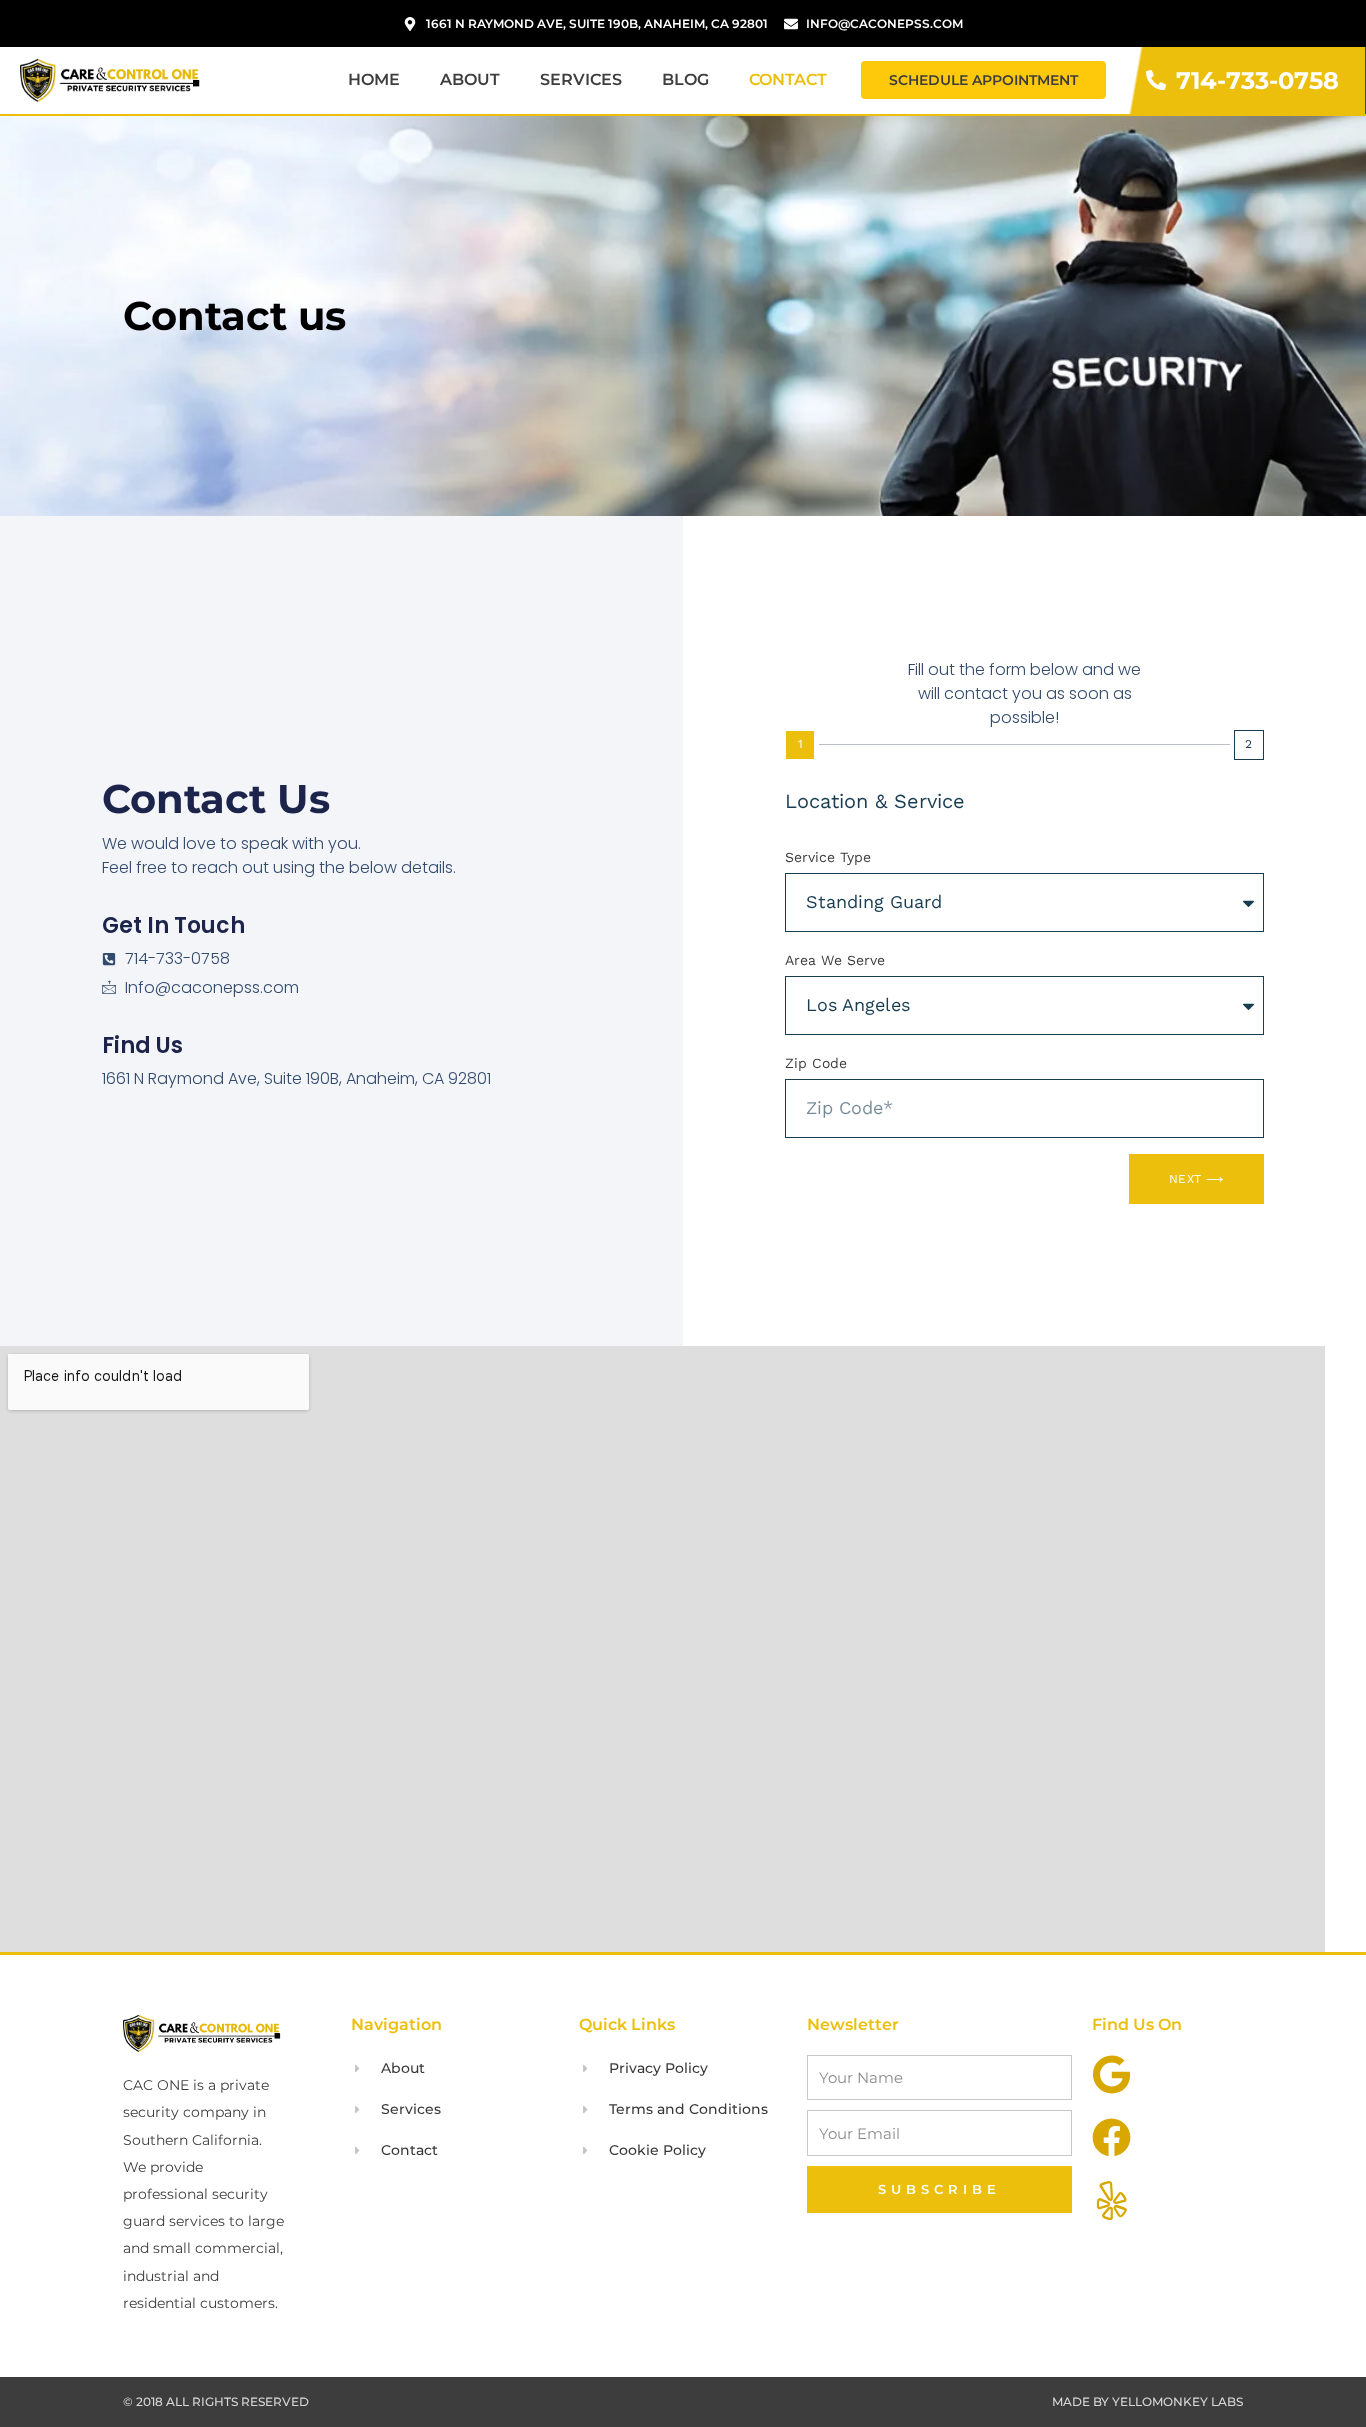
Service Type (828, 857)
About (470, 79)
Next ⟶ (1196, 1179)
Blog (685, 79)
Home (374, 79)
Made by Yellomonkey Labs (1147, 2401)
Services (581, 79)
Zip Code (816, 1063)
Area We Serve (835, 960)
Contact (788, 79)
